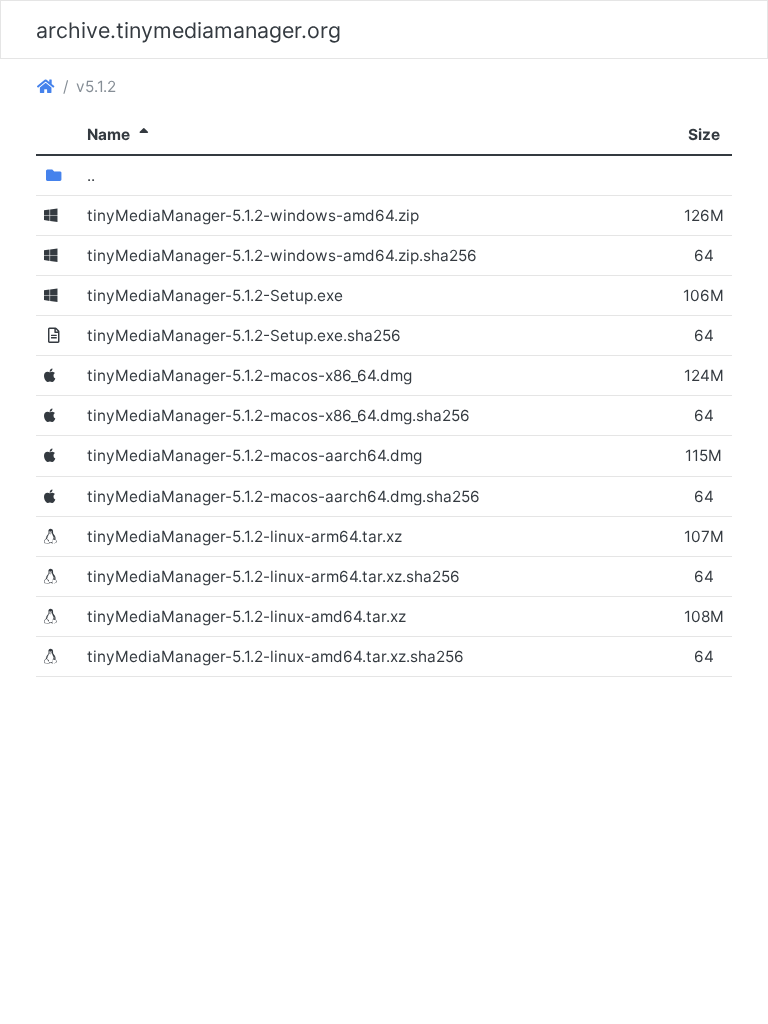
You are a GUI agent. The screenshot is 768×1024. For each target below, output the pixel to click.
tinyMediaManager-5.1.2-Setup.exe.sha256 (244, 335)
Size (704, 134)
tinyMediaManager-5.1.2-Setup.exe (215, 295)
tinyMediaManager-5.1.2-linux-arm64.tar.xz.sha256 (273, 576)
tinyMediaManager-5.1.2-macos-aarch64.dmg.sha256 (283, 496)
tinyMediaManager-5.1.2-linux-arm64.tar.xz (244, 536)
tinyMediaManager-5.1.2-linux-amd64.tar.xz (246, 616)
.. (91, 175)
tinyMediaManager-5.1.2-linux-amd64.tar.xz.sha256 (275, 656)
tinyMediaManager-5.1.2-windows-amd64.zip (253, 215)
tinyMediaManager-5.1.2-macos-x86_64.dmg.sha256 (278, 415)
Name (120, 134)
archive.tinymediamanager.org (188, 30)
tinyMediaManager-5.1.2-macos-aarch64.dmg (254, 455)
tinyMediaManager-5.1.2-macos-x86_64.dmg (249, 375)
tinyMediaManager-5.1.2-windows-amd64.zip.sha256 (282, 255)
